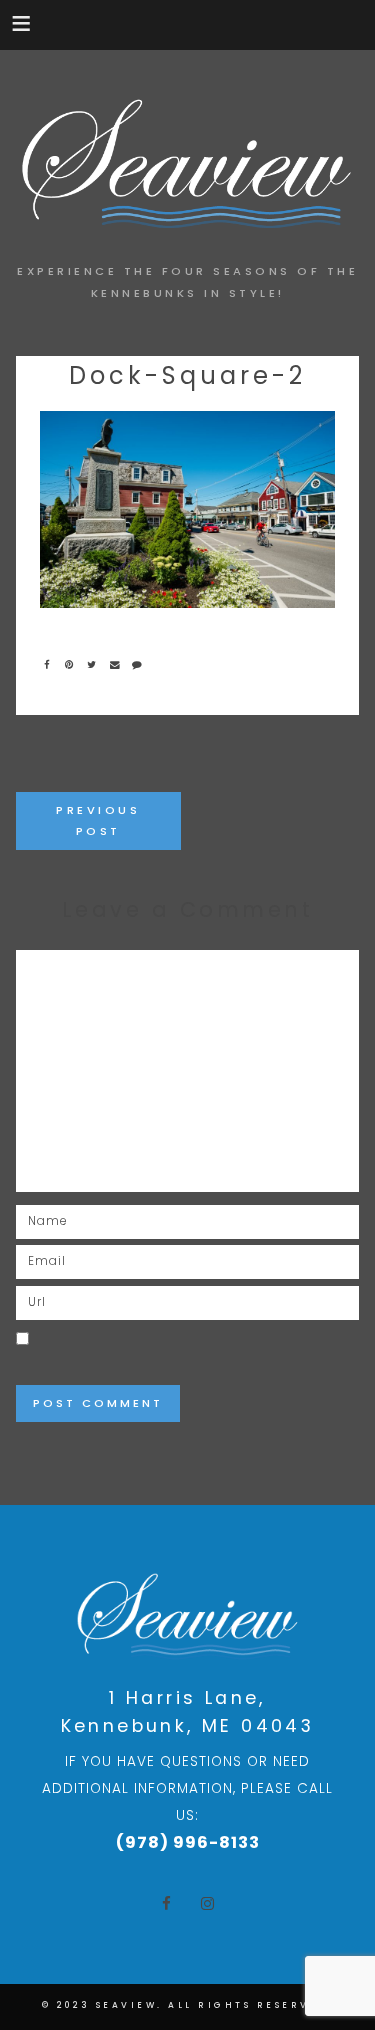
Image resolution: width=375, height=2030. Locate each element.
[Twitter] (96, 664)
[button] (22, 23)
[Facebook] (51, 664)
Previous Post (98, 820)
